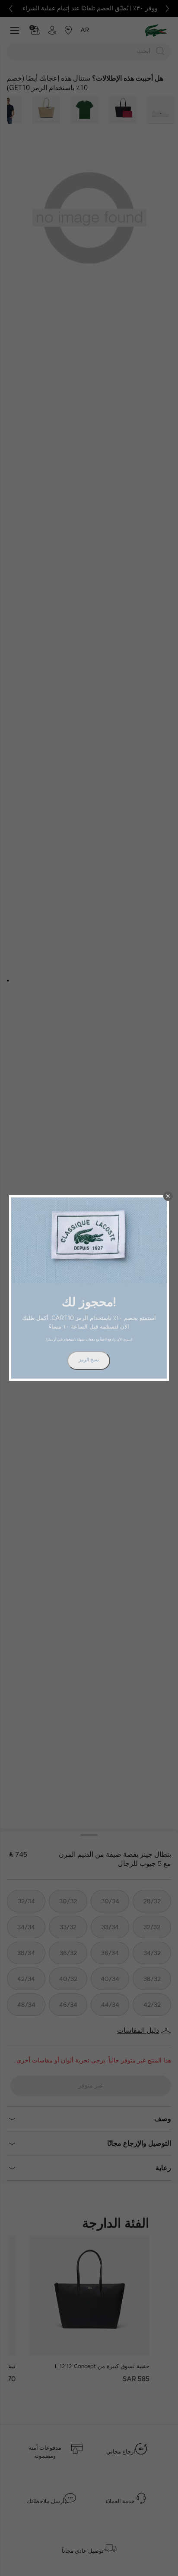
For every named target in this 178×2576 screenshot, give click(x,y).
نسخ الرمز (89, 1360)
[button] (168, 1196)
